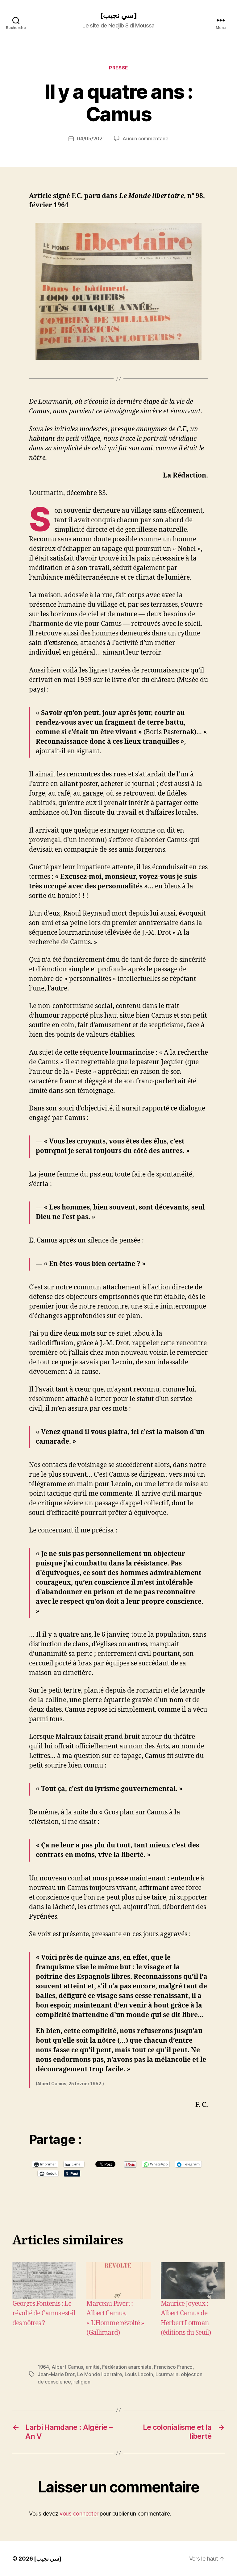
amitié (93, 2367)
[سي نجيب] (118, 15)
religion (82, 2382)
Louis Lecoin (139, 2374)
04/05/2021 (91, 139)
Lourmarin (167, 2374)
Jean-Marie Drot (56, 2374)
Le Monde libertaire (100, 2374)
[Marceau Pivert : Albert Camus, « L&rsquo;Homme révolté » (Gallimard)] (118, 2280)
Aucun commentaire (145, 139)
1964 (43, 2367)
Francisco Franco (173, 2367)
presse (118, 68)
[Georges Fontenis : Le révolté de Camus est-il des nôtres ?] (44, 2280)
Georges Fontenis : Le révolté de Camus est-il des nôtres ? (44, 2313)
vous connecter (79, 2514)
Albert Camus (67, 2367)
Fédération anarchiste (127, 2367)
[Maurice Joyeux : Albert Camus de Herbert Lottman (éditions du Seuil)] (193, 2280)
